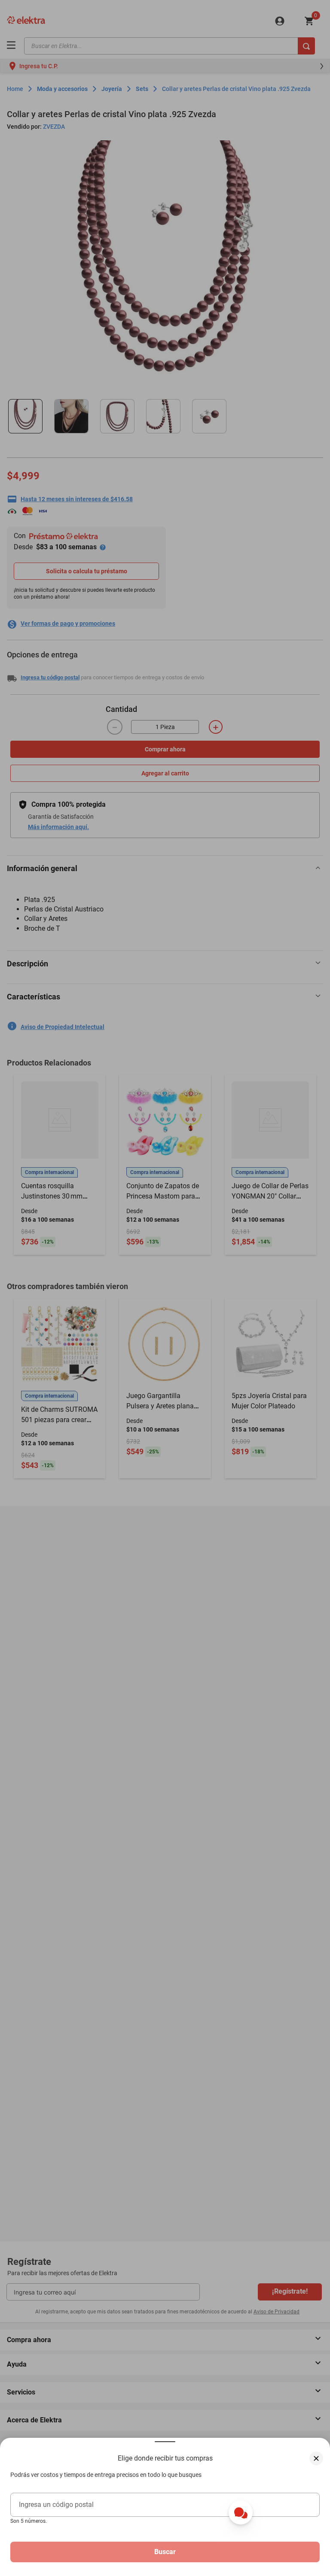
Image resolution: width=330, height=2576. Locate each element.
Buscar (165, 2552)
